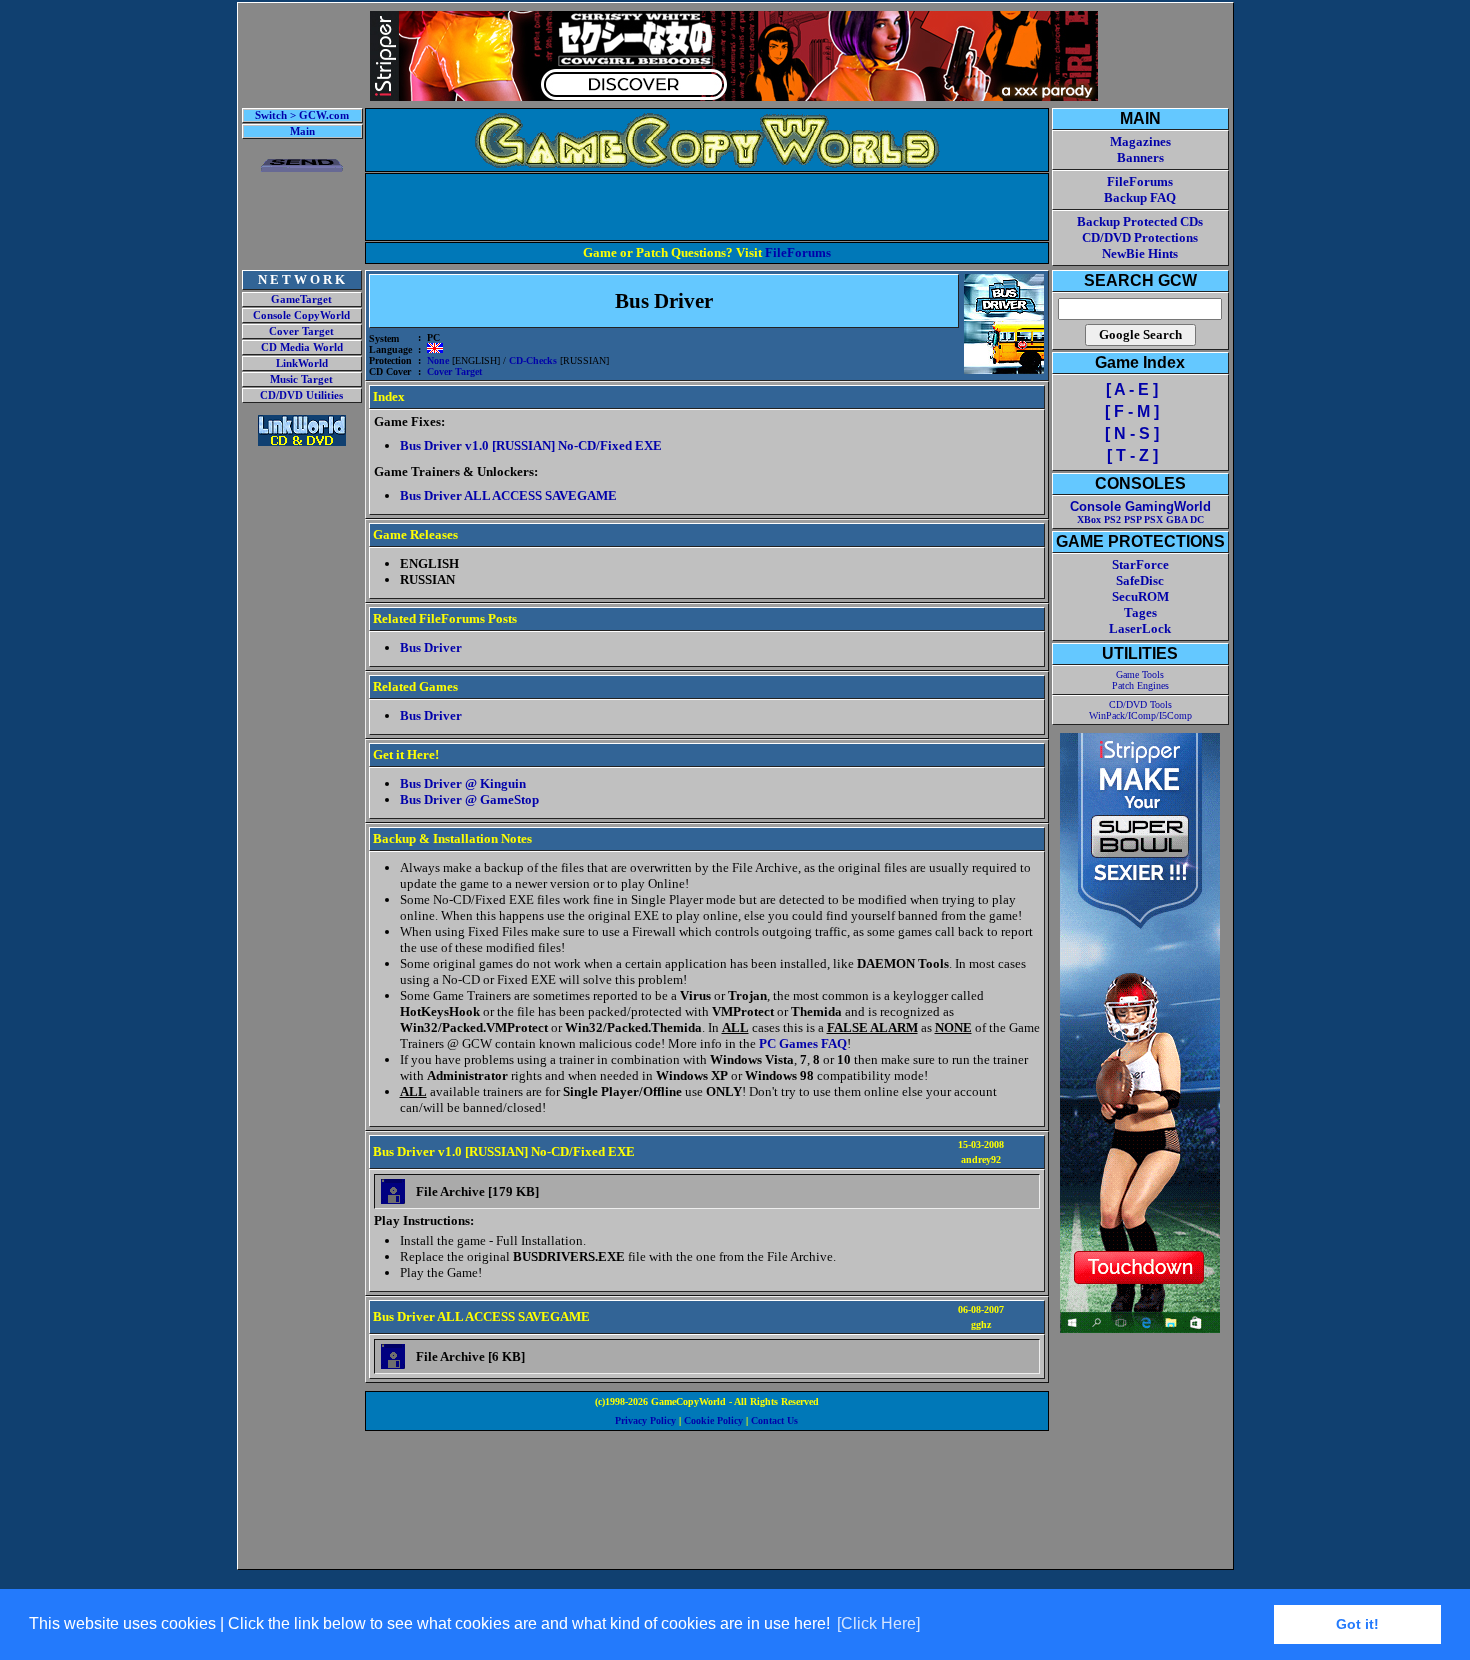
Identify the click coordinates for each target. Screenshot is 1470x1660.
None (438, 360)
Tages (1140, 612)
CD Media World (302, 347)
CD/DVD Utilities (301, 395)
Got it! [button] (1357, 1624)
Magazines (1140, 141)
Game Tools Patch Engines (1140, 680)
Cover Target (301, 331)
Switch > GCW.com (302, 115)
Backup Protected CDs (1140, 221)
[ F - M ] (1132, 411)
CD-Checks (533, 360)
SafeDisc (1140, 580)
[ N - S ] (1132, 433)
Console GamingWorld (1140, 506)
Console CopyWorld (301, 315)
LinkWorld (302, 363)
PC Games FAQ (803, 1043)
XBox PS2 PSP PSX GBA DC (1140, 519)
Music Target (301, 379)
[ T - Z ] (1132, 455)
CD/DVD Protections (1140, 237)
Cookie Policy (713, 1420)
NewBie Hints (1140, 253)
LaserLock (1140, 628)
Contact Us (774, 1420)
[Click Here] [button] (878, 1623)
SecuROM (1140, 596)
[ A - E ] (1132, 389)
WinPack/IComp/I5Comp (1140, 715)
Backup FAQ (1140, 197)
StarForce (1140, 564)
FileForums (798, 252)
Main (302, 131)
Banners (1140, 157)
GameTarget (301, 299)
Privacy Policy (645, 1420)
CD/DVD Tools (1140, 704)
